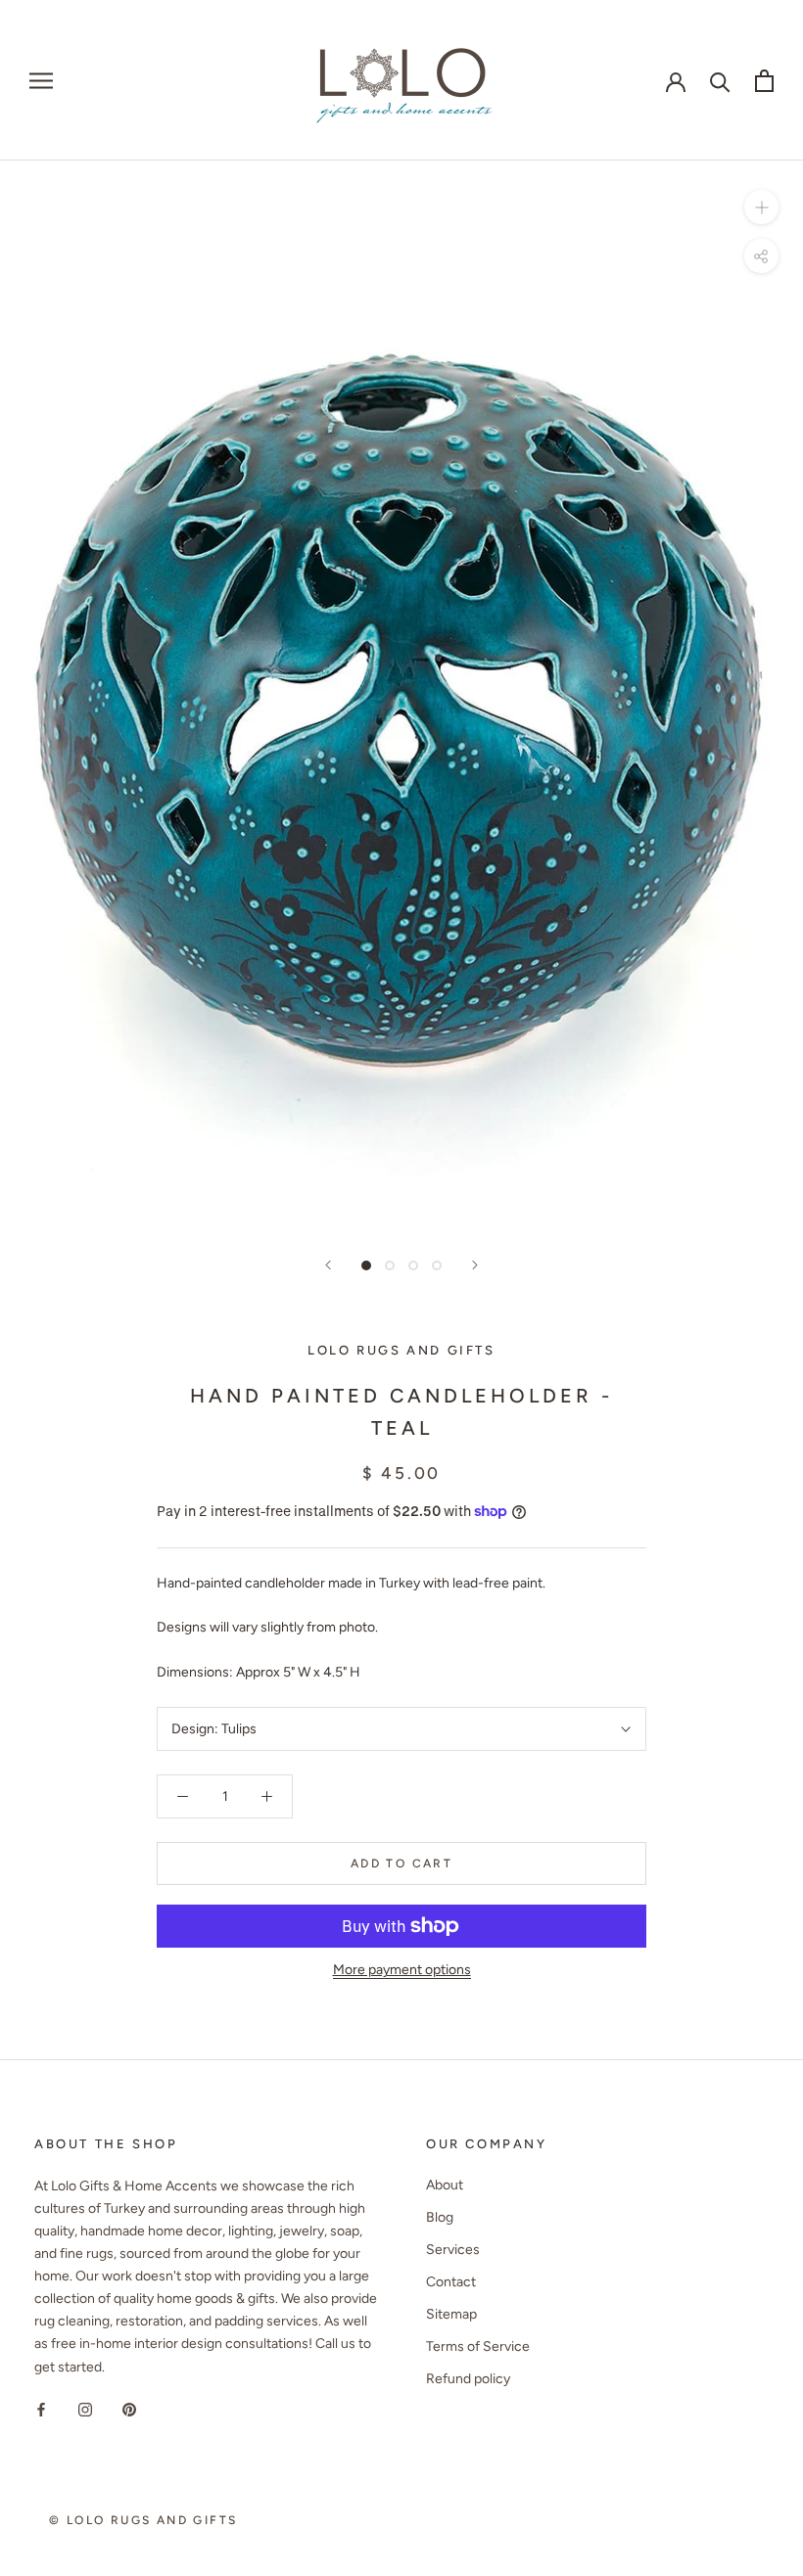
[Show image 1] (366, 1265)
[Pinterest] (129, 2409)
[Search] (720, 81)
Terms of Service (478, 2346)
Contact (451, 2282)
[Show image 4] (437, 1265)
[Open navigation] (41, 81)
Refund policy (468, 2379)
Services (453, 2250)
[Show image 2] (390, 1265)
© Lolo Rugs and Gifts (143, 2520)
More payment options (402, 1970)
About (445, 2185)
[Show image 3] (413, 1265)
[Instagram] (85, 2409)
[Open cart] (764, 81)
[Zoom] (761, 207)
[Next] (475, 1265)
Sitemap (451, 2314)
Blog (440, 2217)
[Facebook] (41, 2409)
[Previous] (328, 1265)
